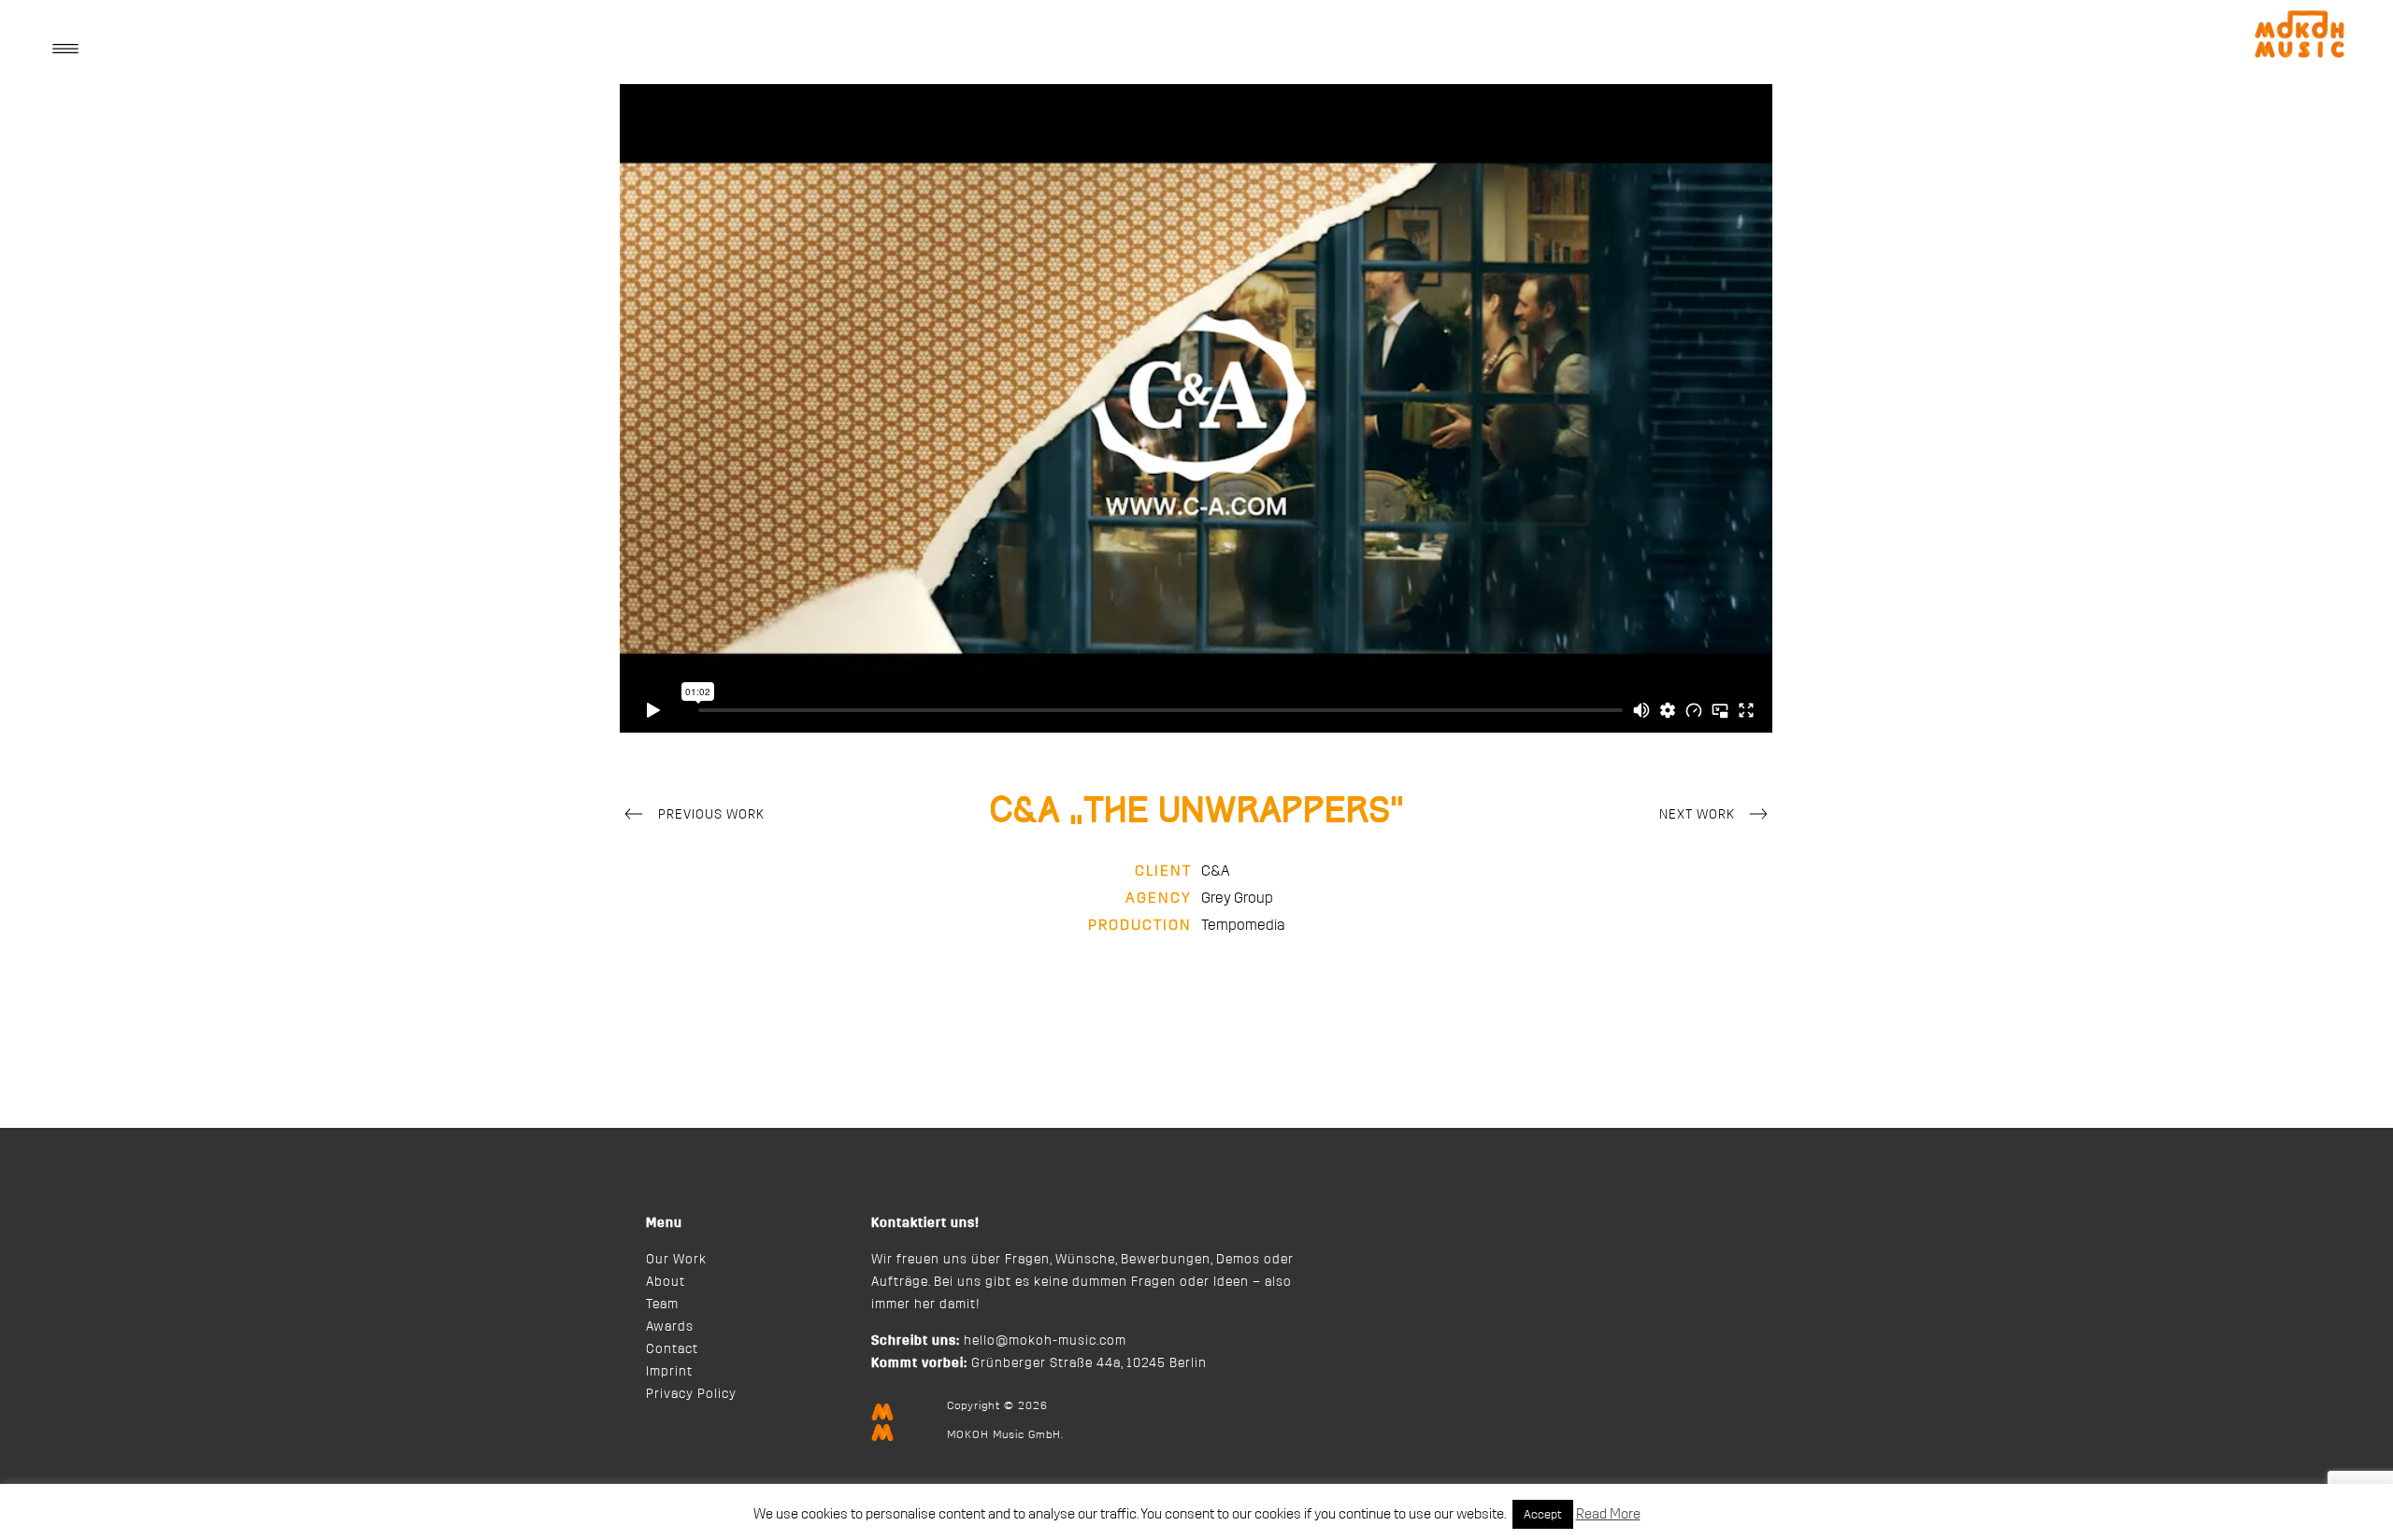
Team (662, 1305)
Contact (672, 1349)
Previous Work (711, 815)
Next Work (1697, 815)
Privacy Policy (691, 1394)
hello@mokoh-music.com (1045, 1341)
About (666, 1282)
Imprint (669, 1372)
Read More (1608, 1514)
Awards (670, 1327)
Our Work (676, 1260)
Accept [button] (1543, 1514)
